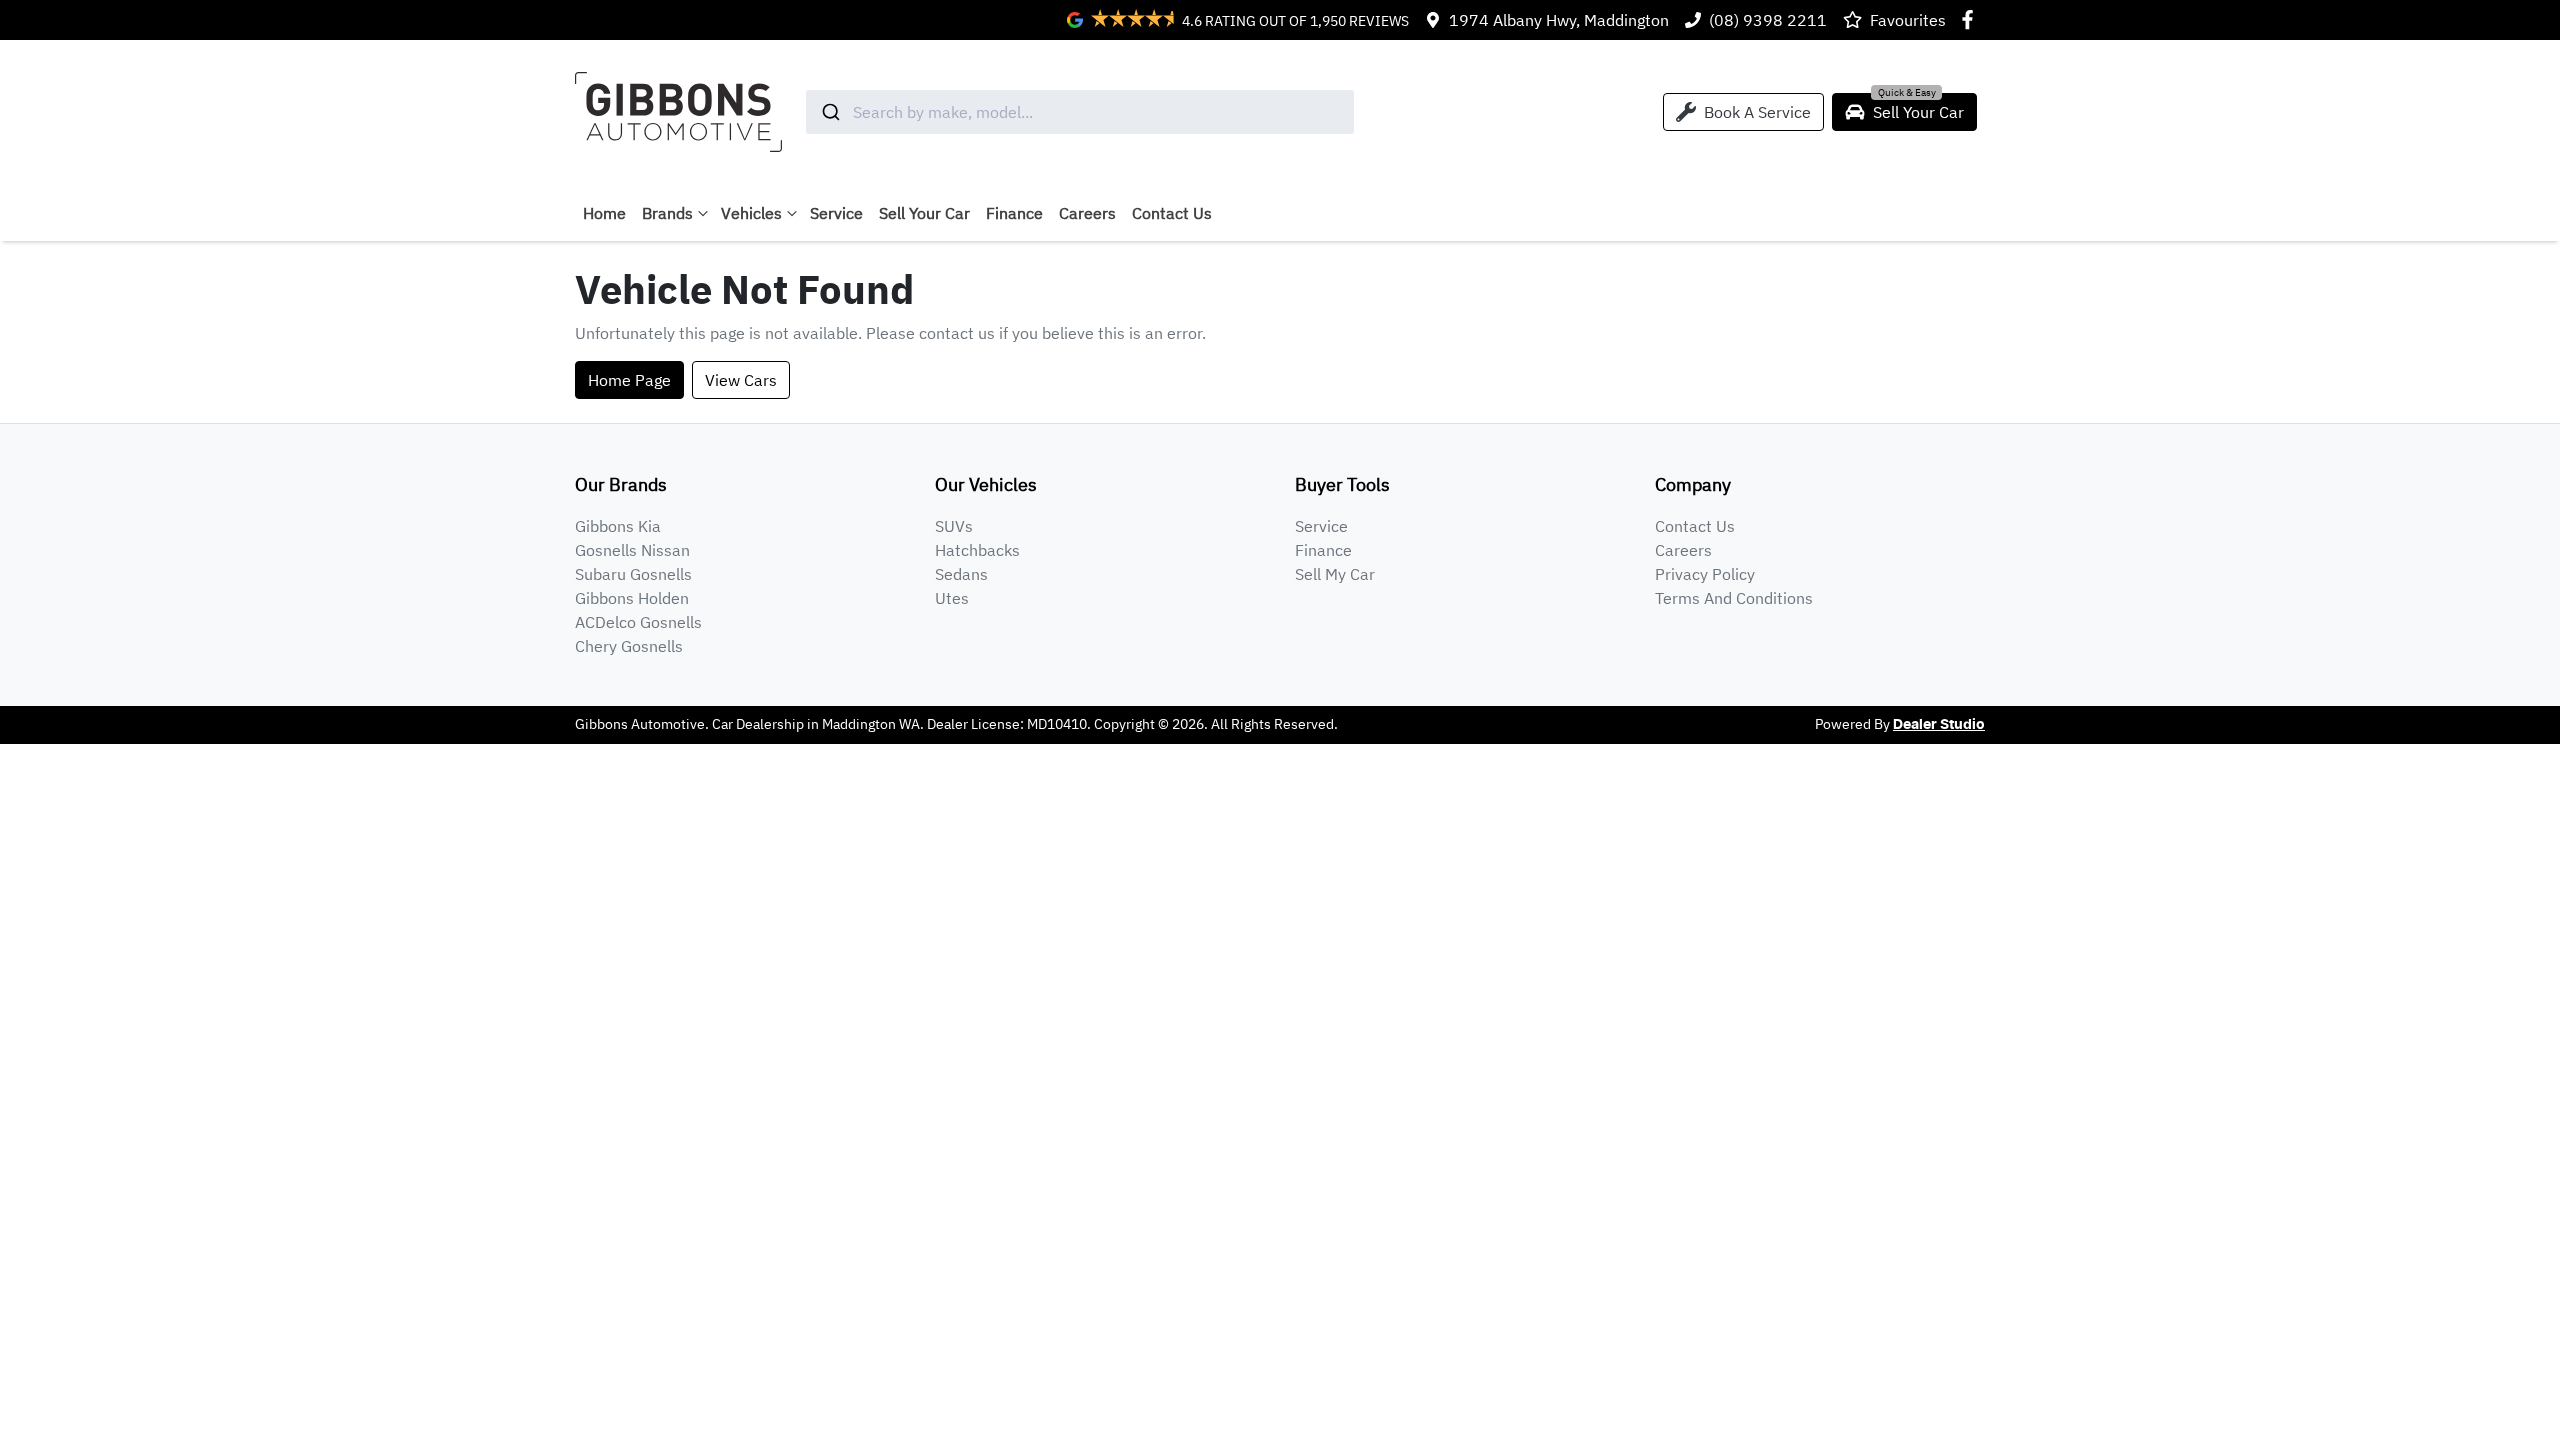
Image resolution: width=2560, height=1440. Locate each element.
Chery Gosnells (629, 646)
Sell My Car (1335, 574)
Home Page (629, 380)
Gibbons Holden (632, 598)
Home (604, 213)
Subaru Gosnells (633, 574)
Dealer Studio (1939, 725)
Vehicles (751, 213)
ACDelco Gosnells (638, 622)
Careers (1087, 213)
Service (836, 213)
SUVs (954, 526)
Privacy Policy (1705, 574)
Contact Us (1172, 213)
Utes (952, 598)
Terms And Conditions (1734, 598)
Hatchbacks (977, 550)
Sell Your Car (924, 213)
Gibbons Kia (618, 526)
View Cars (741, 380)
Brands (667, 213)
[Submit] (829, 112)
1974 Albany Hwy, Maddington (1559, 20)
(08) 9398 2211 (1768, 20)
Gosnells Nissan (632, 550)
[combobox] (1080, 112)
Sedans (961, 574)
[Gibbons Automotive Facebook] (1971, 19)
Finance (1014, 213)
